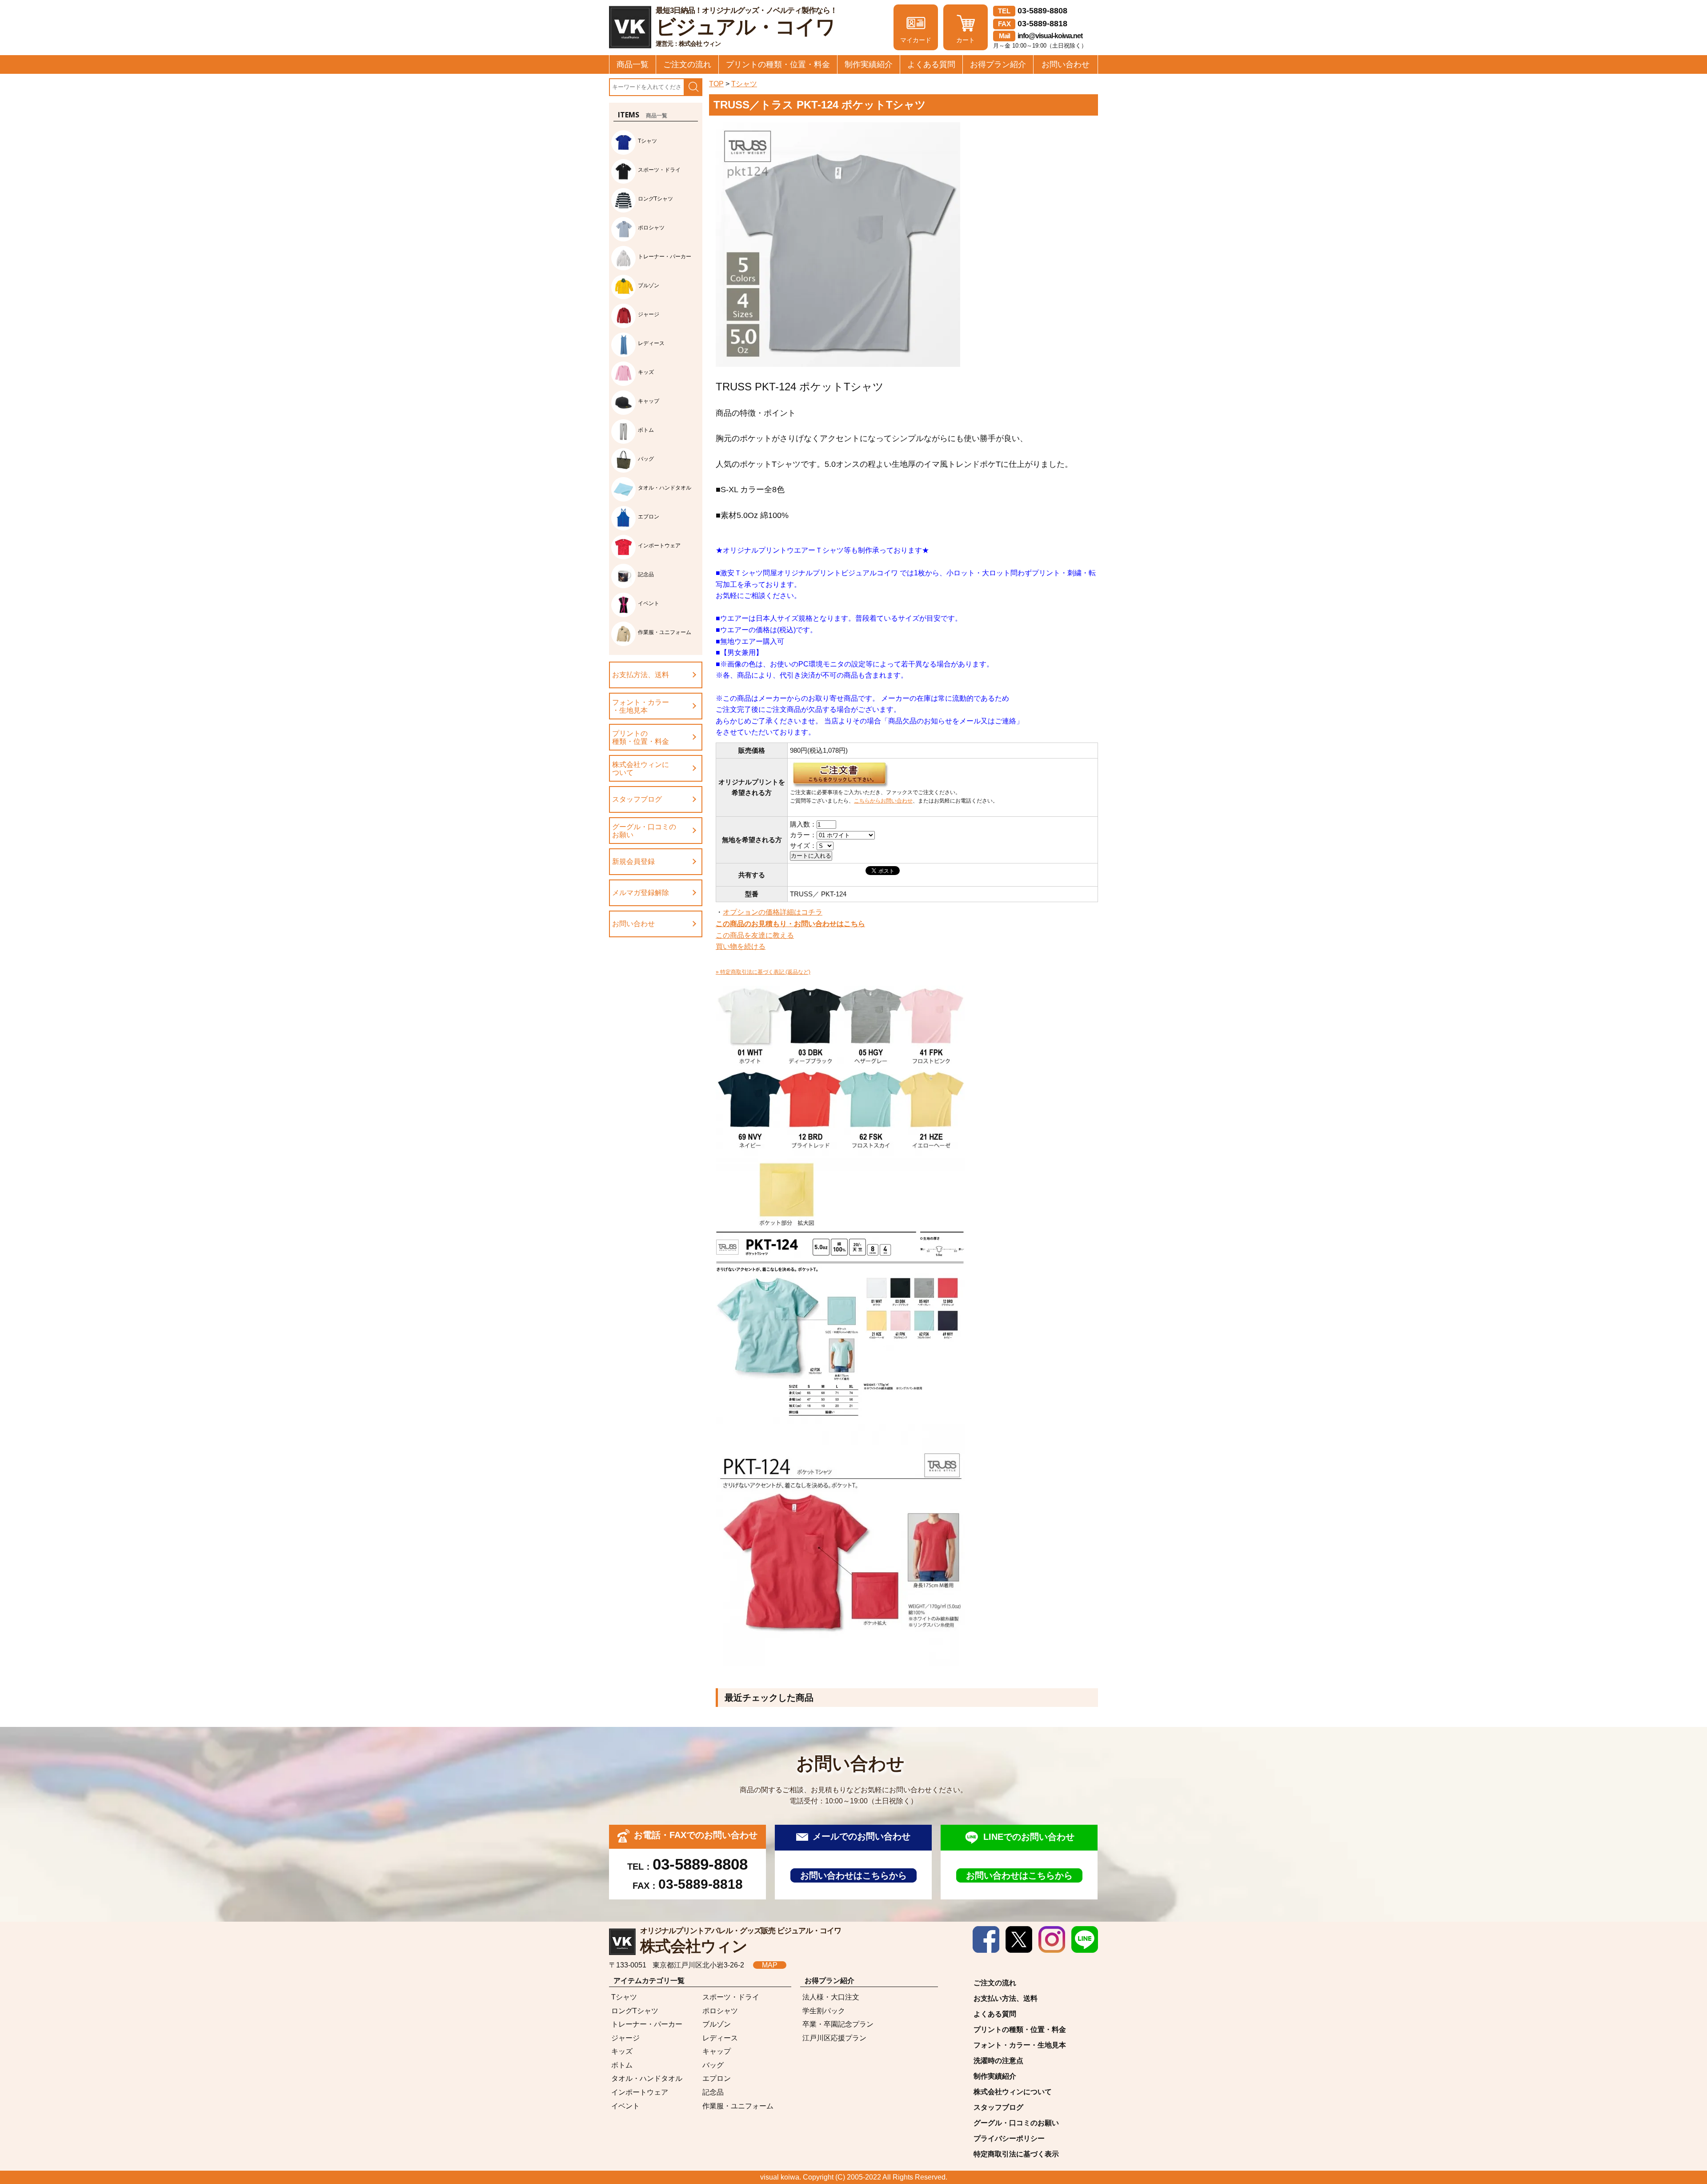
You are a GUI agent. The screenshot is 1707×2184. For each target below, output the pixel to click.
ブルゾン (717, 2024)
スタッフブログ (637, 799)
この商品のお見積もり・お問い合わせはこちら (790, 924)
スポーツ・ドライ (731, 1997)
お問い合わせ (1066, 64)
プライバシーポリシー (1009, 2138)
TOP (716, 84)
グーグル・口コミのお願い (644, 831)
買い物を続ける (741, 946)
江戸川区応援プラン (834, 2038)
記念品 (713, 2092)
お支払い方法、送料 (1006, 1998)
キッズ (622, 2051)
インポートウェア (640, 2092)
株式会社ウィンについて (641, 769)
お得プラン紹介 (998, 64)
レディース (720, 2038)
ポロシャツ (720, 2011)
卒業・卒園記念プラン (838, 2024)
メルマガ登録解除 (641, 893)
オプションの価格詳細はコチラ (773, 912)
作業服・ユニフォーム (738, 2106)
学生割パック (824, 2011)
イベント (625, 2106)
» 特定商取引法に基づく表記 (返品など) (763, 972)
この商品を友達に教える (755, 935)
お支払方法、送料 (641, 675)
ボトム (622, 2065)
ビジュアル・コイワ (746, 27)
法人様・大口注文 (831, 1997)
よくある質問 (931, 64)
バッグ (713, 2065)
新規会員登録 (633, 861)
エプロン (717, 2078)
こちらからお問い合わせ (883, 801)
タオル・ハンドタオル (647, 2078)
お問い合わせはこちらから (853, 1875)
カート (966, 40)
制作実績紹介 (869, 64)
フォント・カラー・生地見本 (641, 706)
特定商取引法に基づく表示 (1016, 2154)
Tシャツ (744, 84)
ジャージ (625, 2038)
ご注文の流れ (687, 64)
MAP (770, 1965)
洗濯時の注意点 (998, 2061)
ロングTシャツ (635, 2011)
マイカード (916, 40)
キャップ (717, 2051)
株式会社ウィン (741, 1941)
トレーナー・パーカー (647, 2024)
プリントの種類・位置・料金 (778, 64)
